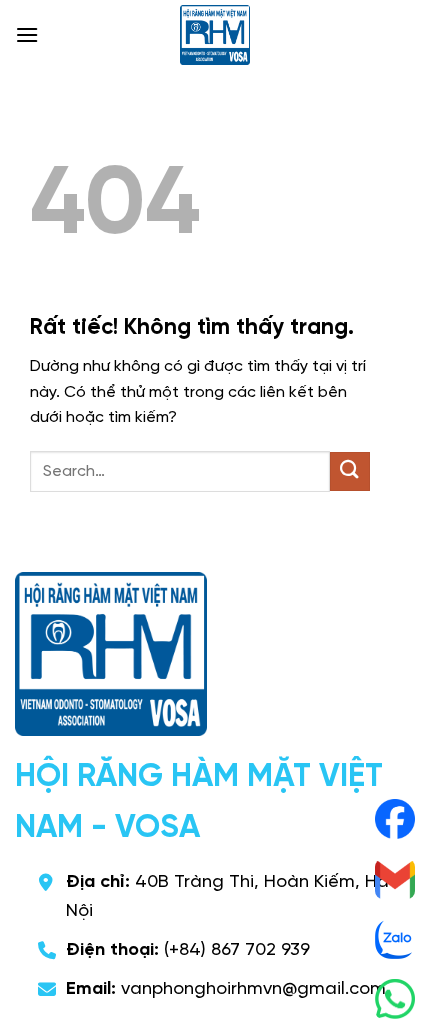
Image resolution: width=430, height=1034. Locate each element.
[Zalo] (395, 939)
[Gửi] (350, 471)
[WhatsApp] (395, 999)
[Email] (395, 879)
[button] (27, 34)
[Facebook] (395, 819)
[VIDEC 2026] (215, 35)
